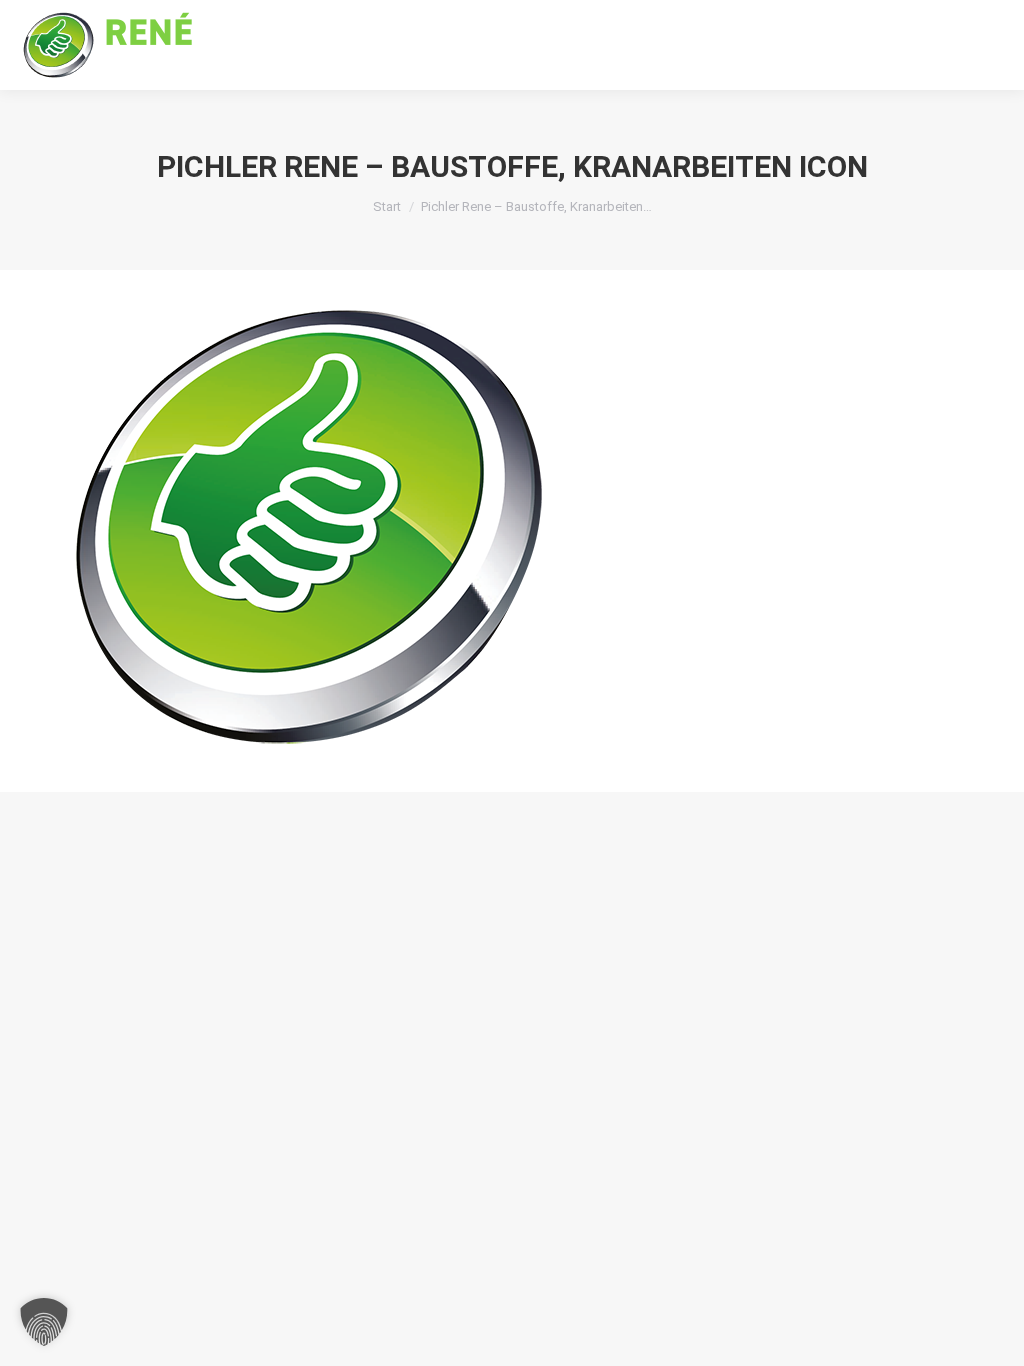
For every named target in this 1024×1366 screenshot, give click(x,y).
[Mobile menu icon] (991, 45)
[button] (44, 1322)
